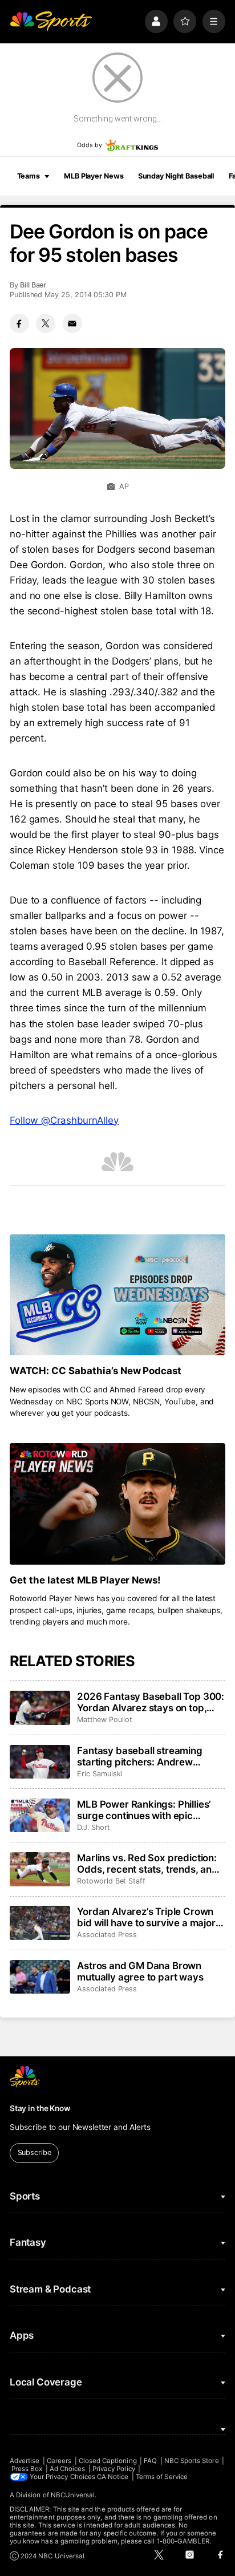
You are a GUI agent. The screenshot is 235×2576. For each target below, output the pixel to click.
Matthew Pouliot (105, 1720)
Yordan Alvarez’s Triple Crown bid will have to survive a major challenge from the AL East (146, 1917)
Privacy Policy (114, 2469)
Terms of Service (162, 2477)
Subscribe (35, 2152)
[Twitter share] (46, 323)
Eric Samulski (100, 1774)
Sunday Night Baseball (176, 176)
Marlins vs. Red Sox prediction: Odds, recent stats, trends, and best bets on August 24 (147, 1864)
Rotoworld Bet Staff (111, 1881)
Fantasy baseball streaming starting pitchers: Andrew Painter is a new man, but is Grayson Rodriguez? (140, 1756)
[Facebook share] (19, 323)
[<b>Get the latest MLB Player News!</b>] (117, 1504)
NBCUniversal (73, 2495)
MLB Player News (94, 176)
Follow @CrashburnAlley (64, 1120)
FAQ (150, 2461)
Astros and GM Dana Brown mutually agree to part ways (140, 1971)
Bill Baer (33, 285)
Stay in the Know (40, 2108)
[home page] (51, 21)
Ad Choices (68, 2469)
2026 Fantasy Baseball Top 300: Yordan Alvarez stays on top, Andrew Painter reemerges (151, 1702)
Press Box (27, 2469)
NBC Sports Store (192, 2461)
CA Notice (113, 2477)
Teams (29, 176)
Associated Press (107, 1935)
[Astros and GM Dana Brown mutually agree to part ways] (40, 1977)
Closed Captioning (108, 2461)
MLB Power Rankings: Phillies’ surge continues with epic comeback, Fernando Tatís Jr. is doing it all (149, 1810)
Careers (59, 2461)
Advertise (25, 2461)
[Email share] (72, 323)
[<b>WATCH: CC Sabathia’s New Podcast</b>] (117, 1295)
